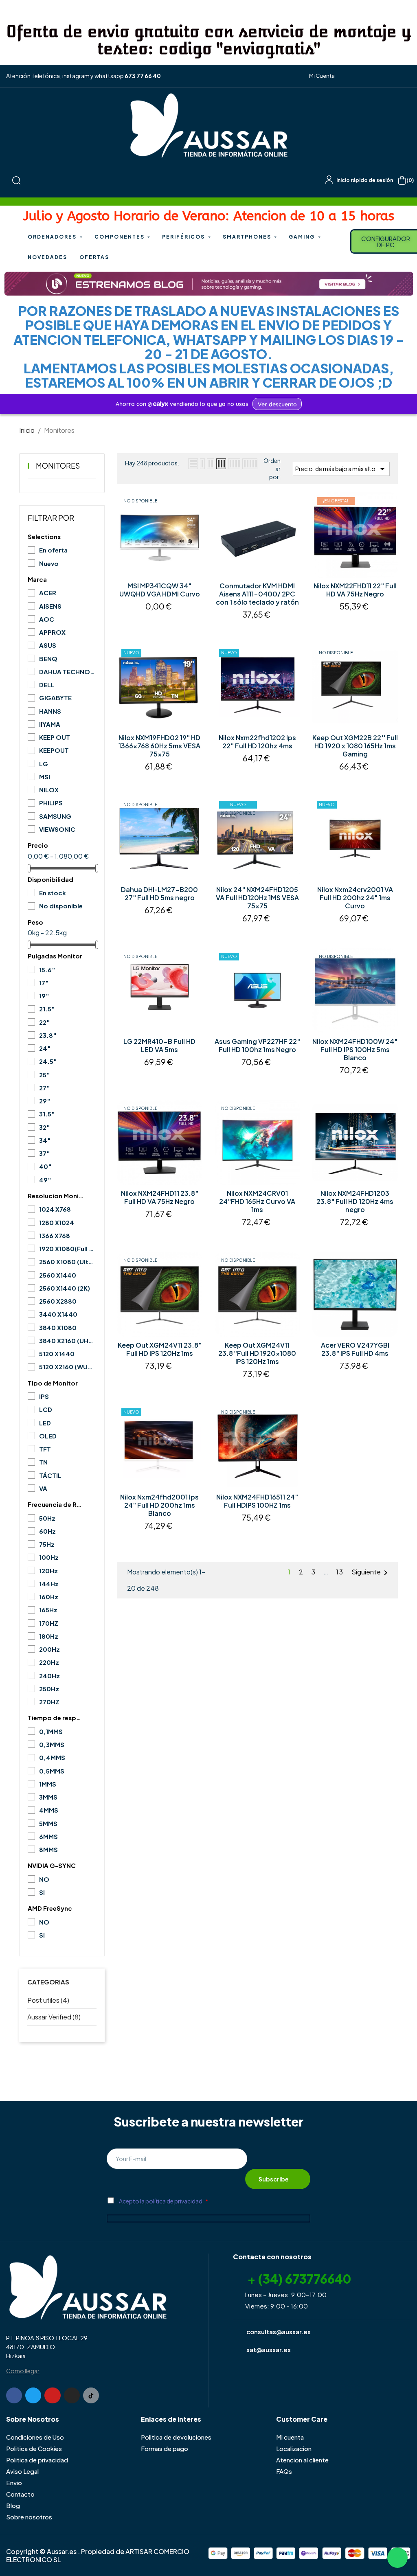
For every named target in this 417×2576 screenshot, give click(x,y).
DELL (47, 685)
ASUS (48, 645)
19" (44, 996)
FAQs (284, 2471)
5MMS (48, 1823)
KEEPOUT (54, 750)
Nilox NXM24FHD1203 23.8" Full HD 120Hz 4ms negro (355, 1201)
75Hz (47, 1544)
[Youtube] (52, 2395)
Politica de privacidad (37, 2460)
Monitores (58, 466)
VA (43, 1488)
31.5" (47, 1114)
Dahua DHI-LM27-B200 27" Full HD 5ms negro (159, 894)
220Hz (49, 1662)
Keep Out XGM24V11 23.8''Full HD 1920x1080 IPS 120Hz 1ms (257, 1353)
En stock (53, 893)
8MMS (48, 1849)
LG (44, 764)
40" (45, 1166)
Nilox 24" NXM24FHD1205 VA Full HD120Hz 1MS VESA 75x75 (257, 898)
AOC (47, 619)
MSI (45, 777)
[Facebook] (14, 2395)
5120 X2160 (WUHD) (67, 1367)
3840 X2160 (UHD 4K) (67, 1341)
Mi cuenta (290, 2437)
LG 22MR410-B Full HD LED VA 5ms (159, 1046)
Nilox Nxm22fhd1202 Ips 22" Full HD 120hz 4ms (257, 742)
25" (45, 1075)
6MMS (48, 1836)
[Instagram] (72, 2395)
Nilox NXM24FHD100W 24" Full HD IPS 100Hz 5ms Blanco (355, 1050)
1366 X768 (55, 1235)
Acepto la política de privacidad (161, 2201)
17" (44, 983)
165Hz (48, 1610)
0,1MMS (51, 1731)
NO (44, 1879)
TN (43, 1462)
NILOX (49, 790)
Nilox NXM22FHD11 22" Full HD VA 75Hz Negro (355, 590)
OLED (48, 1436)
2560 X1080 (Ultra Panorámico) (67, 1262)
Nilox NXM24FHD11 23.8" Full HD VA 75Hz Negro (160, 1197)
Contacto (20, 2494)
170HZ (49, 1623)
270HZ (49, 1702)
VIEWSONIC (57, 829)
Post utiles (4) (48, 2000)
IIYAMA (50, 724)
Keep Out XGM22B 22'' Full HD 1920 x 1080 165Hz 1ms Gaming (355, 746)
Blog (13, 2505)
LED (45, 1423)
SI (42, 1892)
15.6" (47, 970)
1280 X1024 (57, 1222)
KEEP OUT (55, 737)
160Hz (49, 1597)
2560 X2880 (58, 1301)
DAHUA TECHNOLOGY (67, 672)
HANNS (50, 711)
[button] (319, 76)
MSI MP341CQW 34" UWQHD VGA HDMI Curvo (160, 590)
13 (340, 1572)
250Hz (49, 1689)
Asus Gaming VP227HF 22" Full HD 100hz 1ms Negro (257, 1046)
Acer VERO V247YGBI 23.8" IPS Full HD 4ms (355, 1349)
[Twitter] (33, 2395)
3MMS (48, 1797)
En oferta (53, 550)
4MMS (49, 1810)
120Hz (48, 1571)
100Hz (49, 1557)
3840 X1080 (58, 1327)
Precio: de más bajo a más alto (341, 469)
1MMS (48, 1784)
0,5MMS (52, 1771)
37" (45, 1153)
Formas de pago (165, 2448)
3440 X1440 (58, 1314)
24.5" (48, 1061)
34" (45, 1140)
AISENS (50, 606)
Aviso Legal (22, 2471)
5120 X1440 (57, 1354)
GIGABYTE (55, 698)
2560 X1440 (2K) (65, 1288)
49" (45, 1180)
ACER (48, 593)
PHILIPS (51, 803)
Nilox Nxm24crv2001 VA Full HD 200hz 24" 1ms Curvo (355, 898)
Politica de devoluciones (176, 2437)
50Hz (47, 1518)
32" (45, 1127)
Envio (14, 2483)
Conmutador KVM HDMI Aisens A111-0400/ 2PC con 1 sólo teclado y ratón (257, 594)
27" (45, 1088)
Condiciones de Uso (35, 2437)
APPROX (52, 632)
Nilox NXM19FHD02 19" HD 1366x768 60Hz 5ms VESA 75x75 (159, 746)
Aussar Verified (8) (54, 2017)
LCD (46, 1409)
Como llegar (23, 2371)
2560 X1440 (58, 1275)
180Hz (49, 1636)
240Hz (49, 1676)
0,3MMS (52, 1744)
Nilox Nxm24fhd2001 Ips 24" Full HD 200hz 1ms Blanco (159, 1505)
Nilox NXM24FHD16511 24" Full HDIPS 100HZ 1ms (257, 1501)
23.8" (48, 1035)
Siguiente (371, 1573)
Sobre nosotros (29, 2517)
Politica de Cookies (34, 2448)
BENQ (48, 659)
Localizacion (294, 2448)
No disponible (61, 906)
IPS (44, 1396)
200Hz (49, 1649)
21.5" (47, 1009)
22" (45, 1022)
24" (45, 1048)
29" (45, 1101)
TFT (45, 1449)
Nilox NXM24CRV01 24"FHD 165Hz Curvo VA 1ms (257, 1201)
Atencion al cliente (302, 2460)
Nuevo (49, 563)
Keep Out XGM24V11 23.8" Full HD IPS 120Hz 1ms (160, 1349)
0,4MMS (52, 1757)
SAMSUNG (55, 816)
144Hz (49, 1584)
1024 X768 (55, 1209)
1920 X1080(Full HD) (67, 1249)
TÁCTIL (50, 1475)
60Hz (47, 1531)
